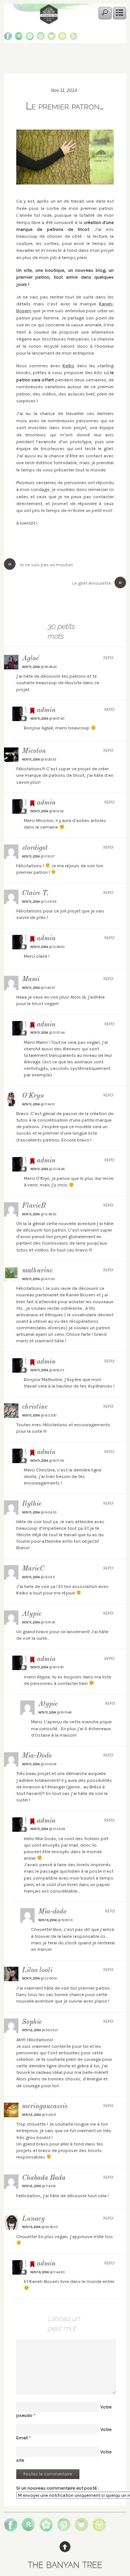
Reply (109, 658)
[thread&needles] (51, 38)
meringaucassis (45, 2107)
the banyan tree (65, 2564)
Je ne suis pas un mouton (40, 564)
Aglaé (31, 659)
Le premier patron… (65, 106)
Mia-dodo (52, 1912)
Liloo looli (37, 1971)
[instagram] (62, 38)
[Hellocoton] (30, 38)
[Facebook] (8, 38)
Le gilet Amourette (97, 583)
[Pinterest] (41, 38)
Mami (31, 980)
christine (35, 1407)
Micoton (34, 751)
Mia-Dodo (37, 1756)
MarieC (33, 1569)
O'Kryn (33, 1096)
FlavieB (34, 1206)
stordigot (35, 848)
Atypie (32, 1614)
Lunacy (33, 2219)
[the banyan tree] (49, 22)
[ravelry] (19, 38)
